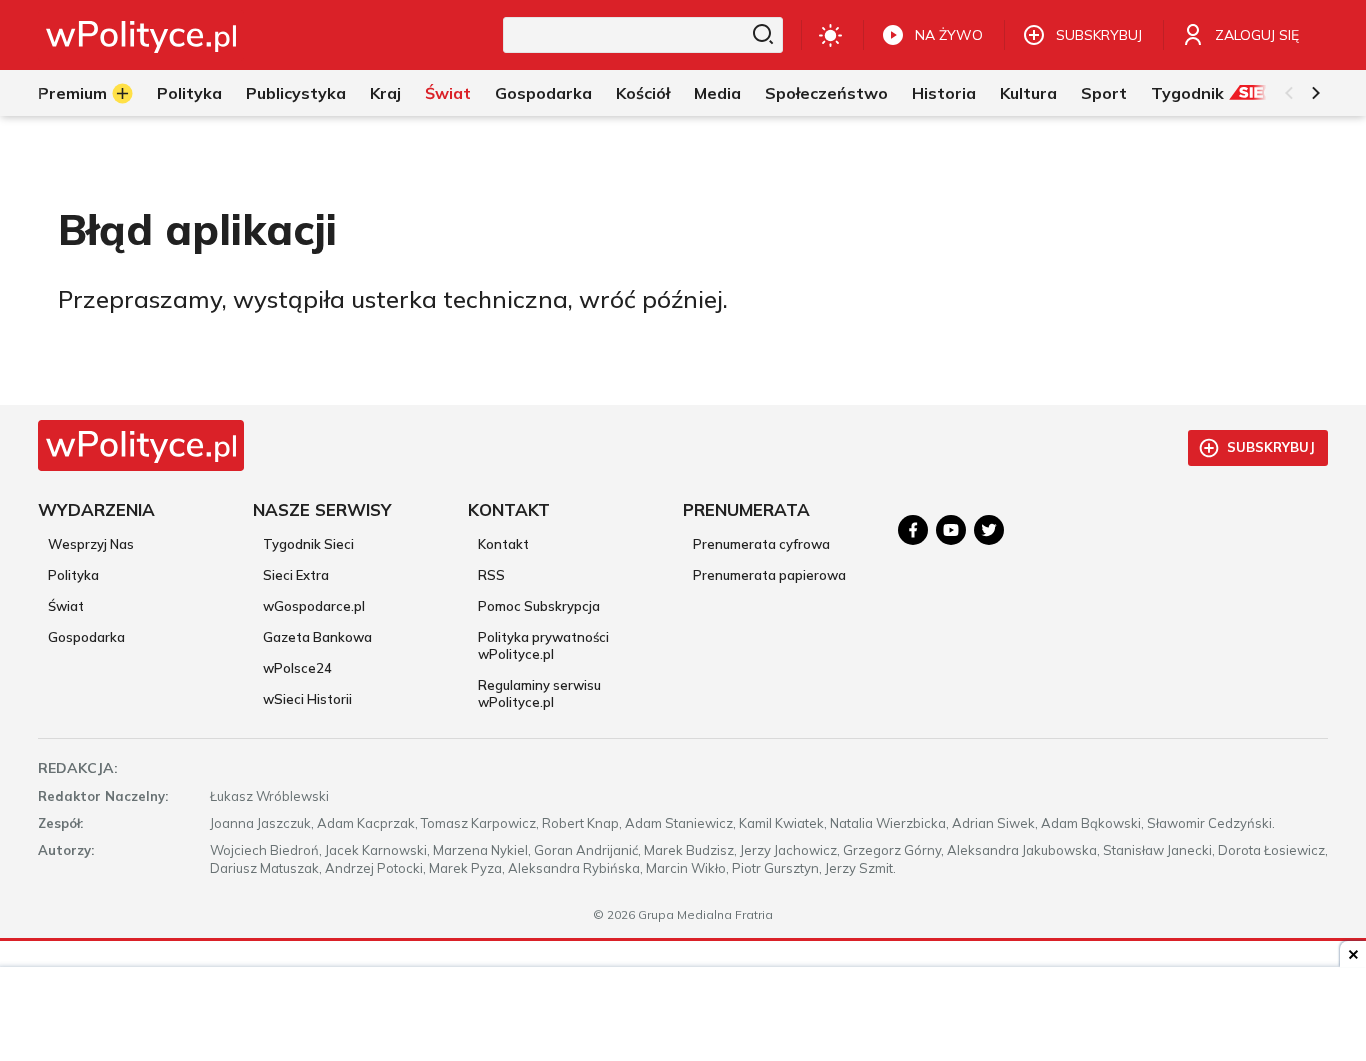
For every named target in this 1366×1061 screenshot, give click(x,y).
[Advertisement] (683, 1016)
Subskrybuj (1271, 447)
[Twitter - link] (989, 530)
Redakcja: (78, 768)
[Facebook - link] (913, 530)
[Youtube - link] (951, 530)
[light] (830, 35)
